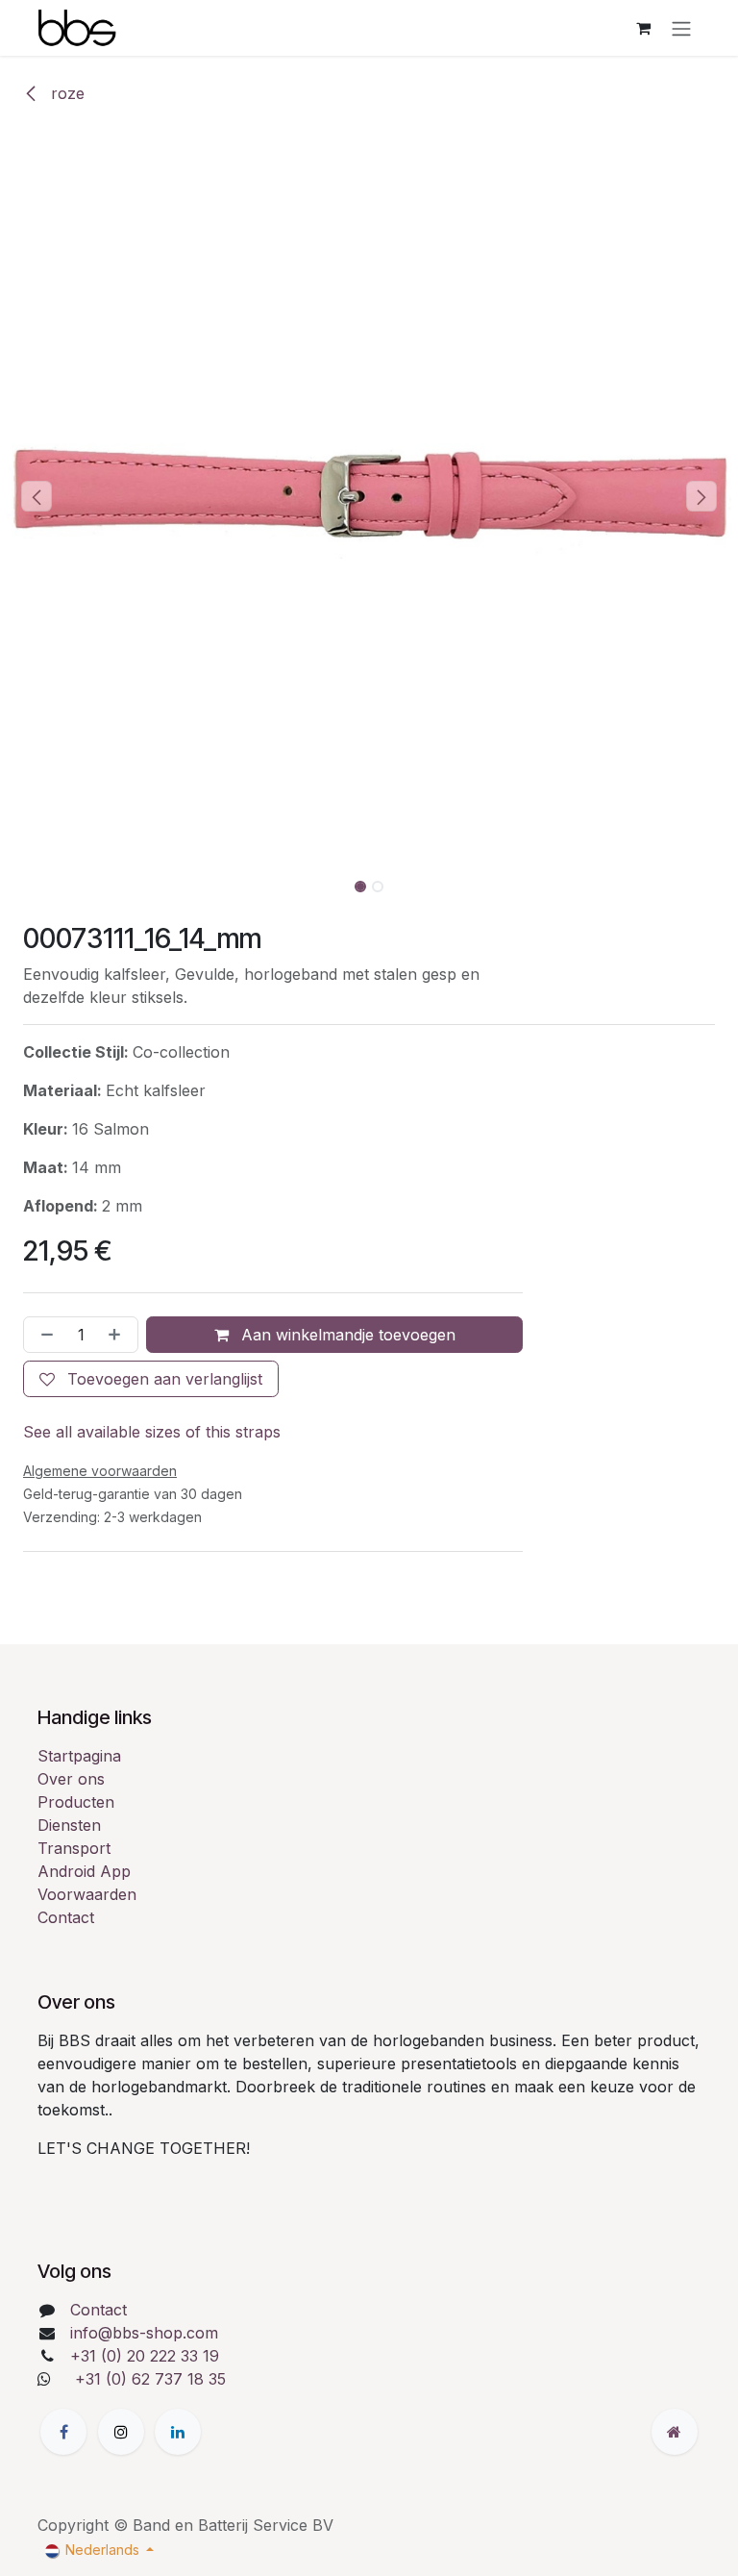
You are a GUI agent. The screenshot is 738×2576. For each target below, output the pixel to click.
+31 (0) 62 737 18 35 (150, 2379)
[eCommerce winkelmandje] (643, 28)
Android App (84, 1871)
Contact (66, 1917)
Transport (74, 1848)
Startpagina (79, 1756)
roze (65, 93)
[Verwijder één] (43, 1335)
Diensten (69, 1825)
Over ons (71, 1779)
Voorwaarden (87, 1894)
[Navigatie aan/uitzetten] (681, 28)
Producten (76, 1802)
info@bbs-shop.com (144, 2333)
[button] (37, 496)
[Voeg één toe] (118, 1335)
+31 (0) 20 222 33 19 (145, 2356)
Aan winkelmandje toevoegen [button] (346, 1335)
